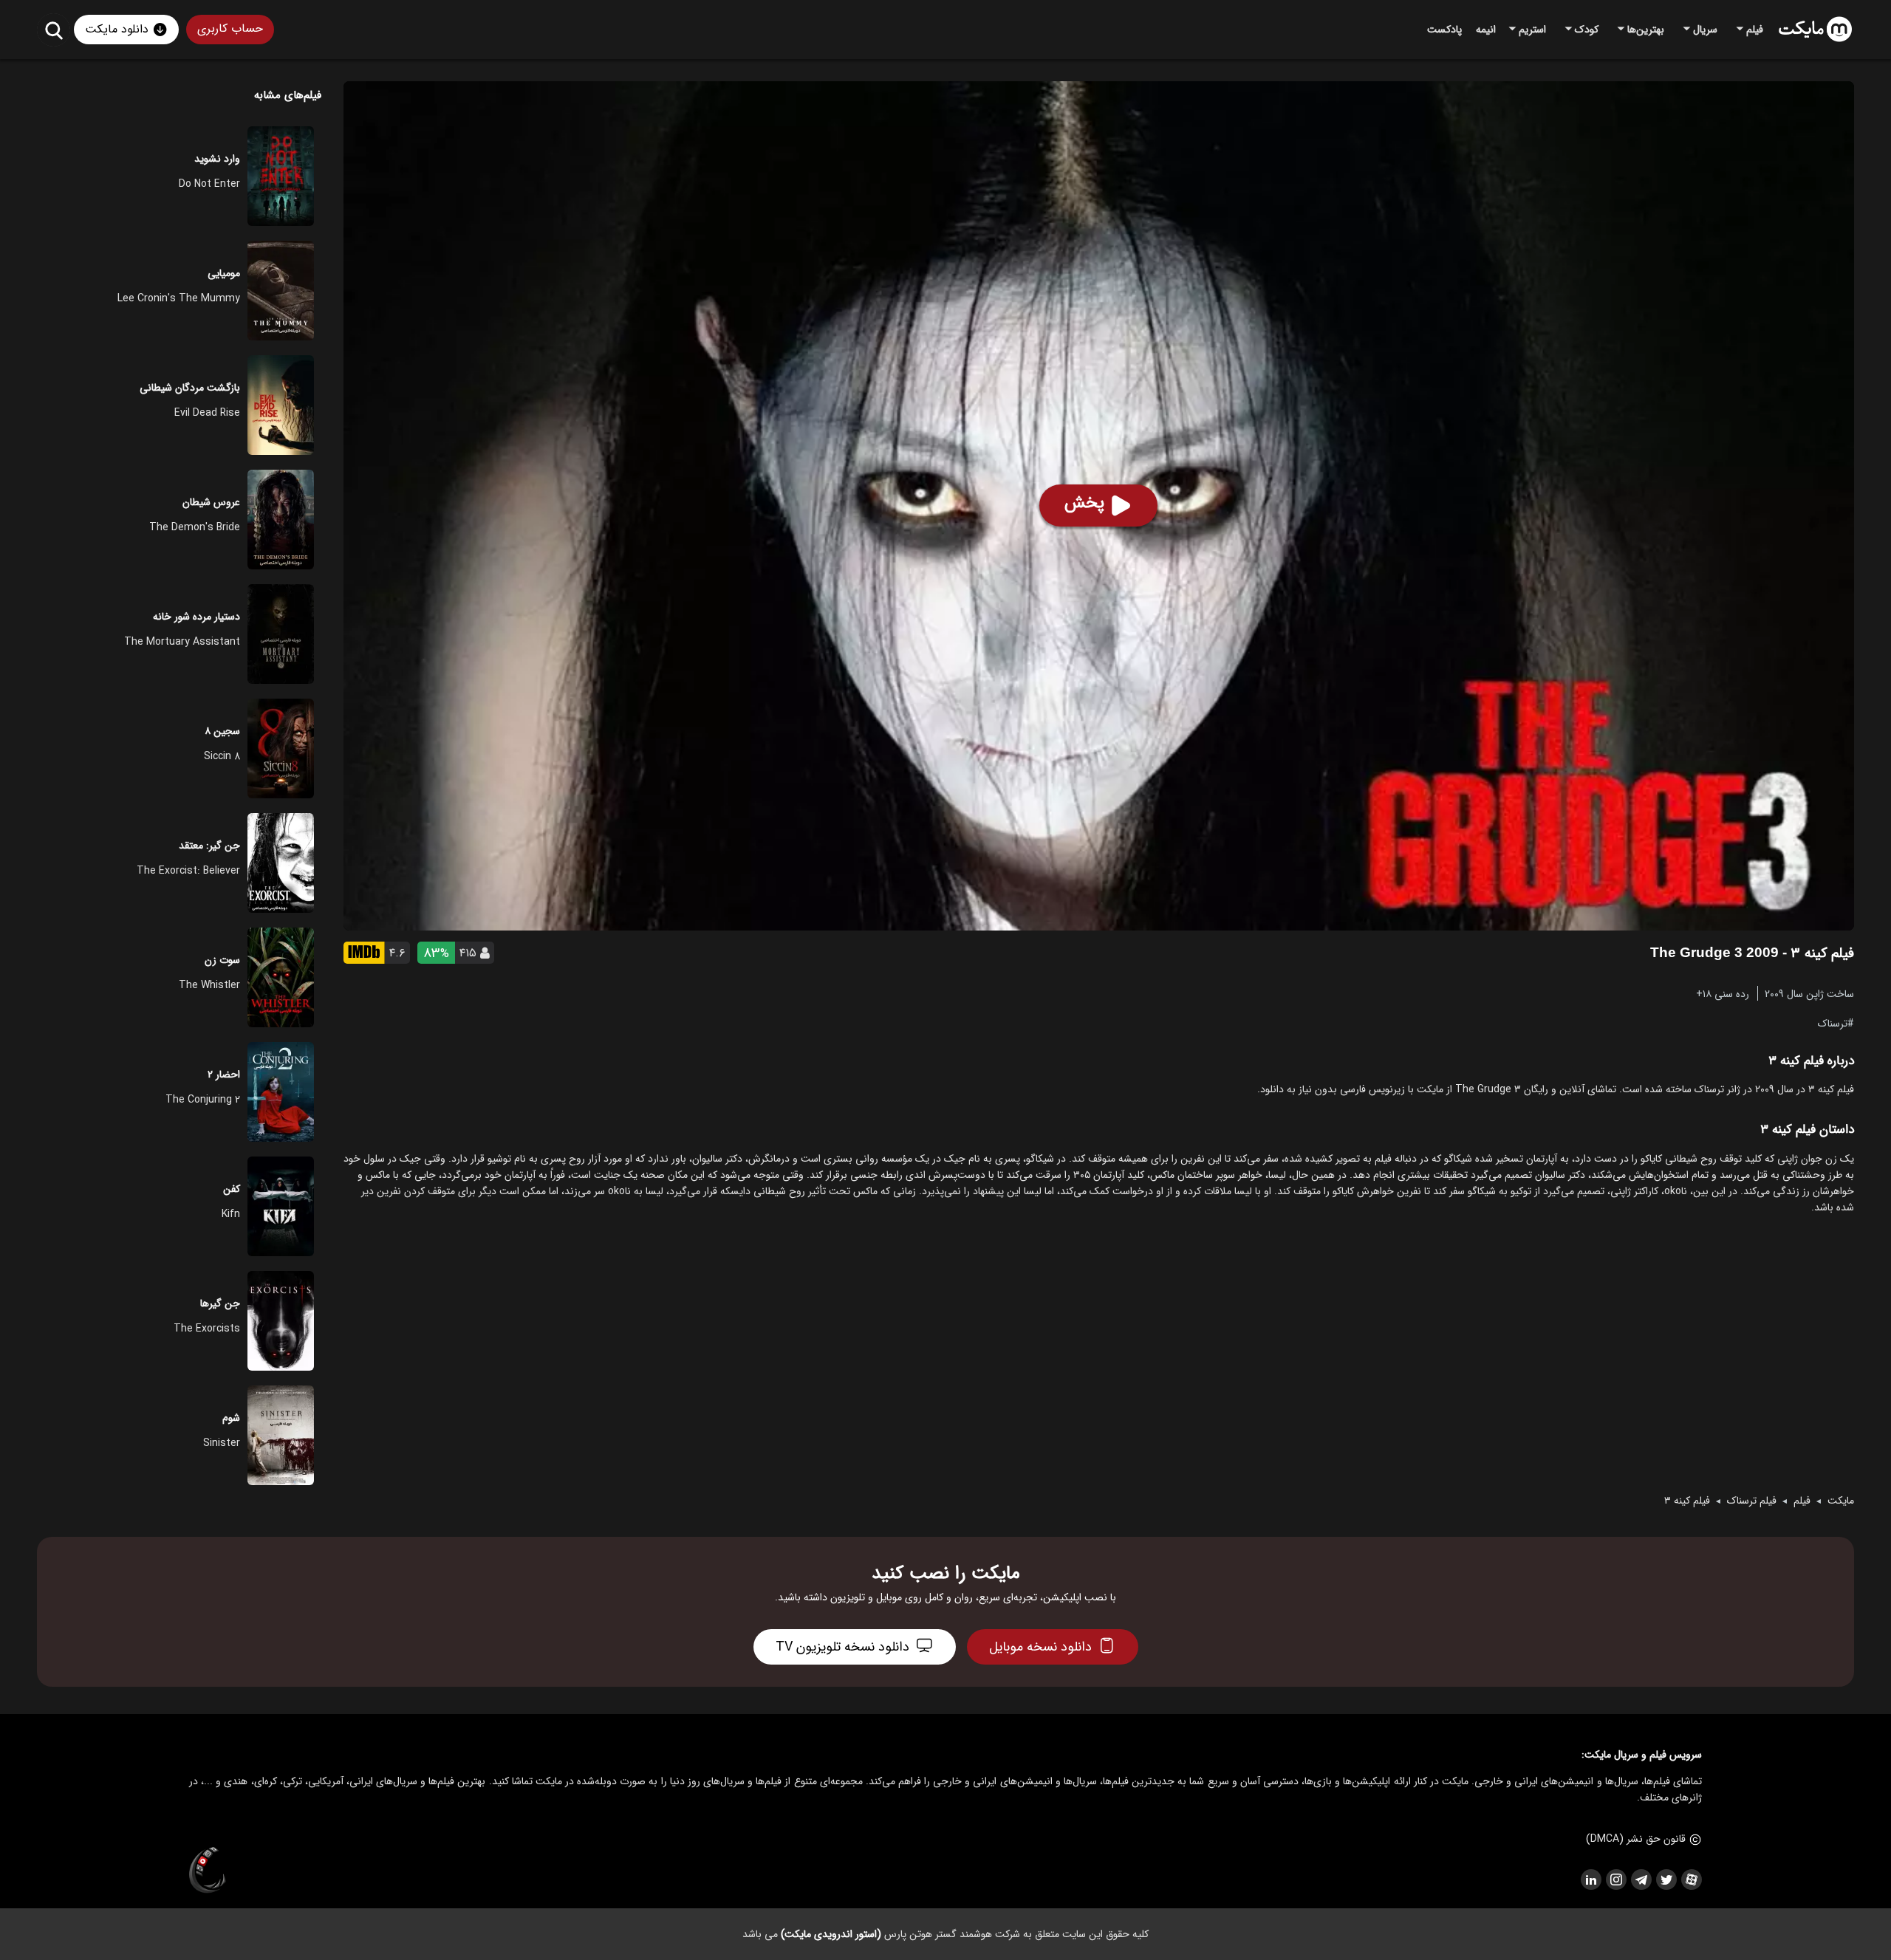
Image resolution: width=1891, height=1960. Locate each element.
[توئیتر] (1666, 1880)
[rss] (1590, 1880)
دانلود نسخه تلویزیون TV (842, 1647)
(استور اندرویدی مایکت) (831, 1934)
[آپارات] (1691, 1880)
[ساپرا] (208, 1871)
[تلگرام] (1641, 1880)
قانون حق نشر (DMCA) (1636, 1839)
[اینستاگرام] (1615, 1880)
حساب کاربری (230, 28)
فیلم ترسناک (1752, 1501)
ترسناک (1833, 1023)
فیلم (1802, 1501)
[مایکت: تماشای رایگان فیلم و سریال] (1815, 30)
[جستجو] (54, 30)
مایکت (1841, 1501)
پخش (1084, 503)
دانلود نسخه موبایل (1040, 1647)
